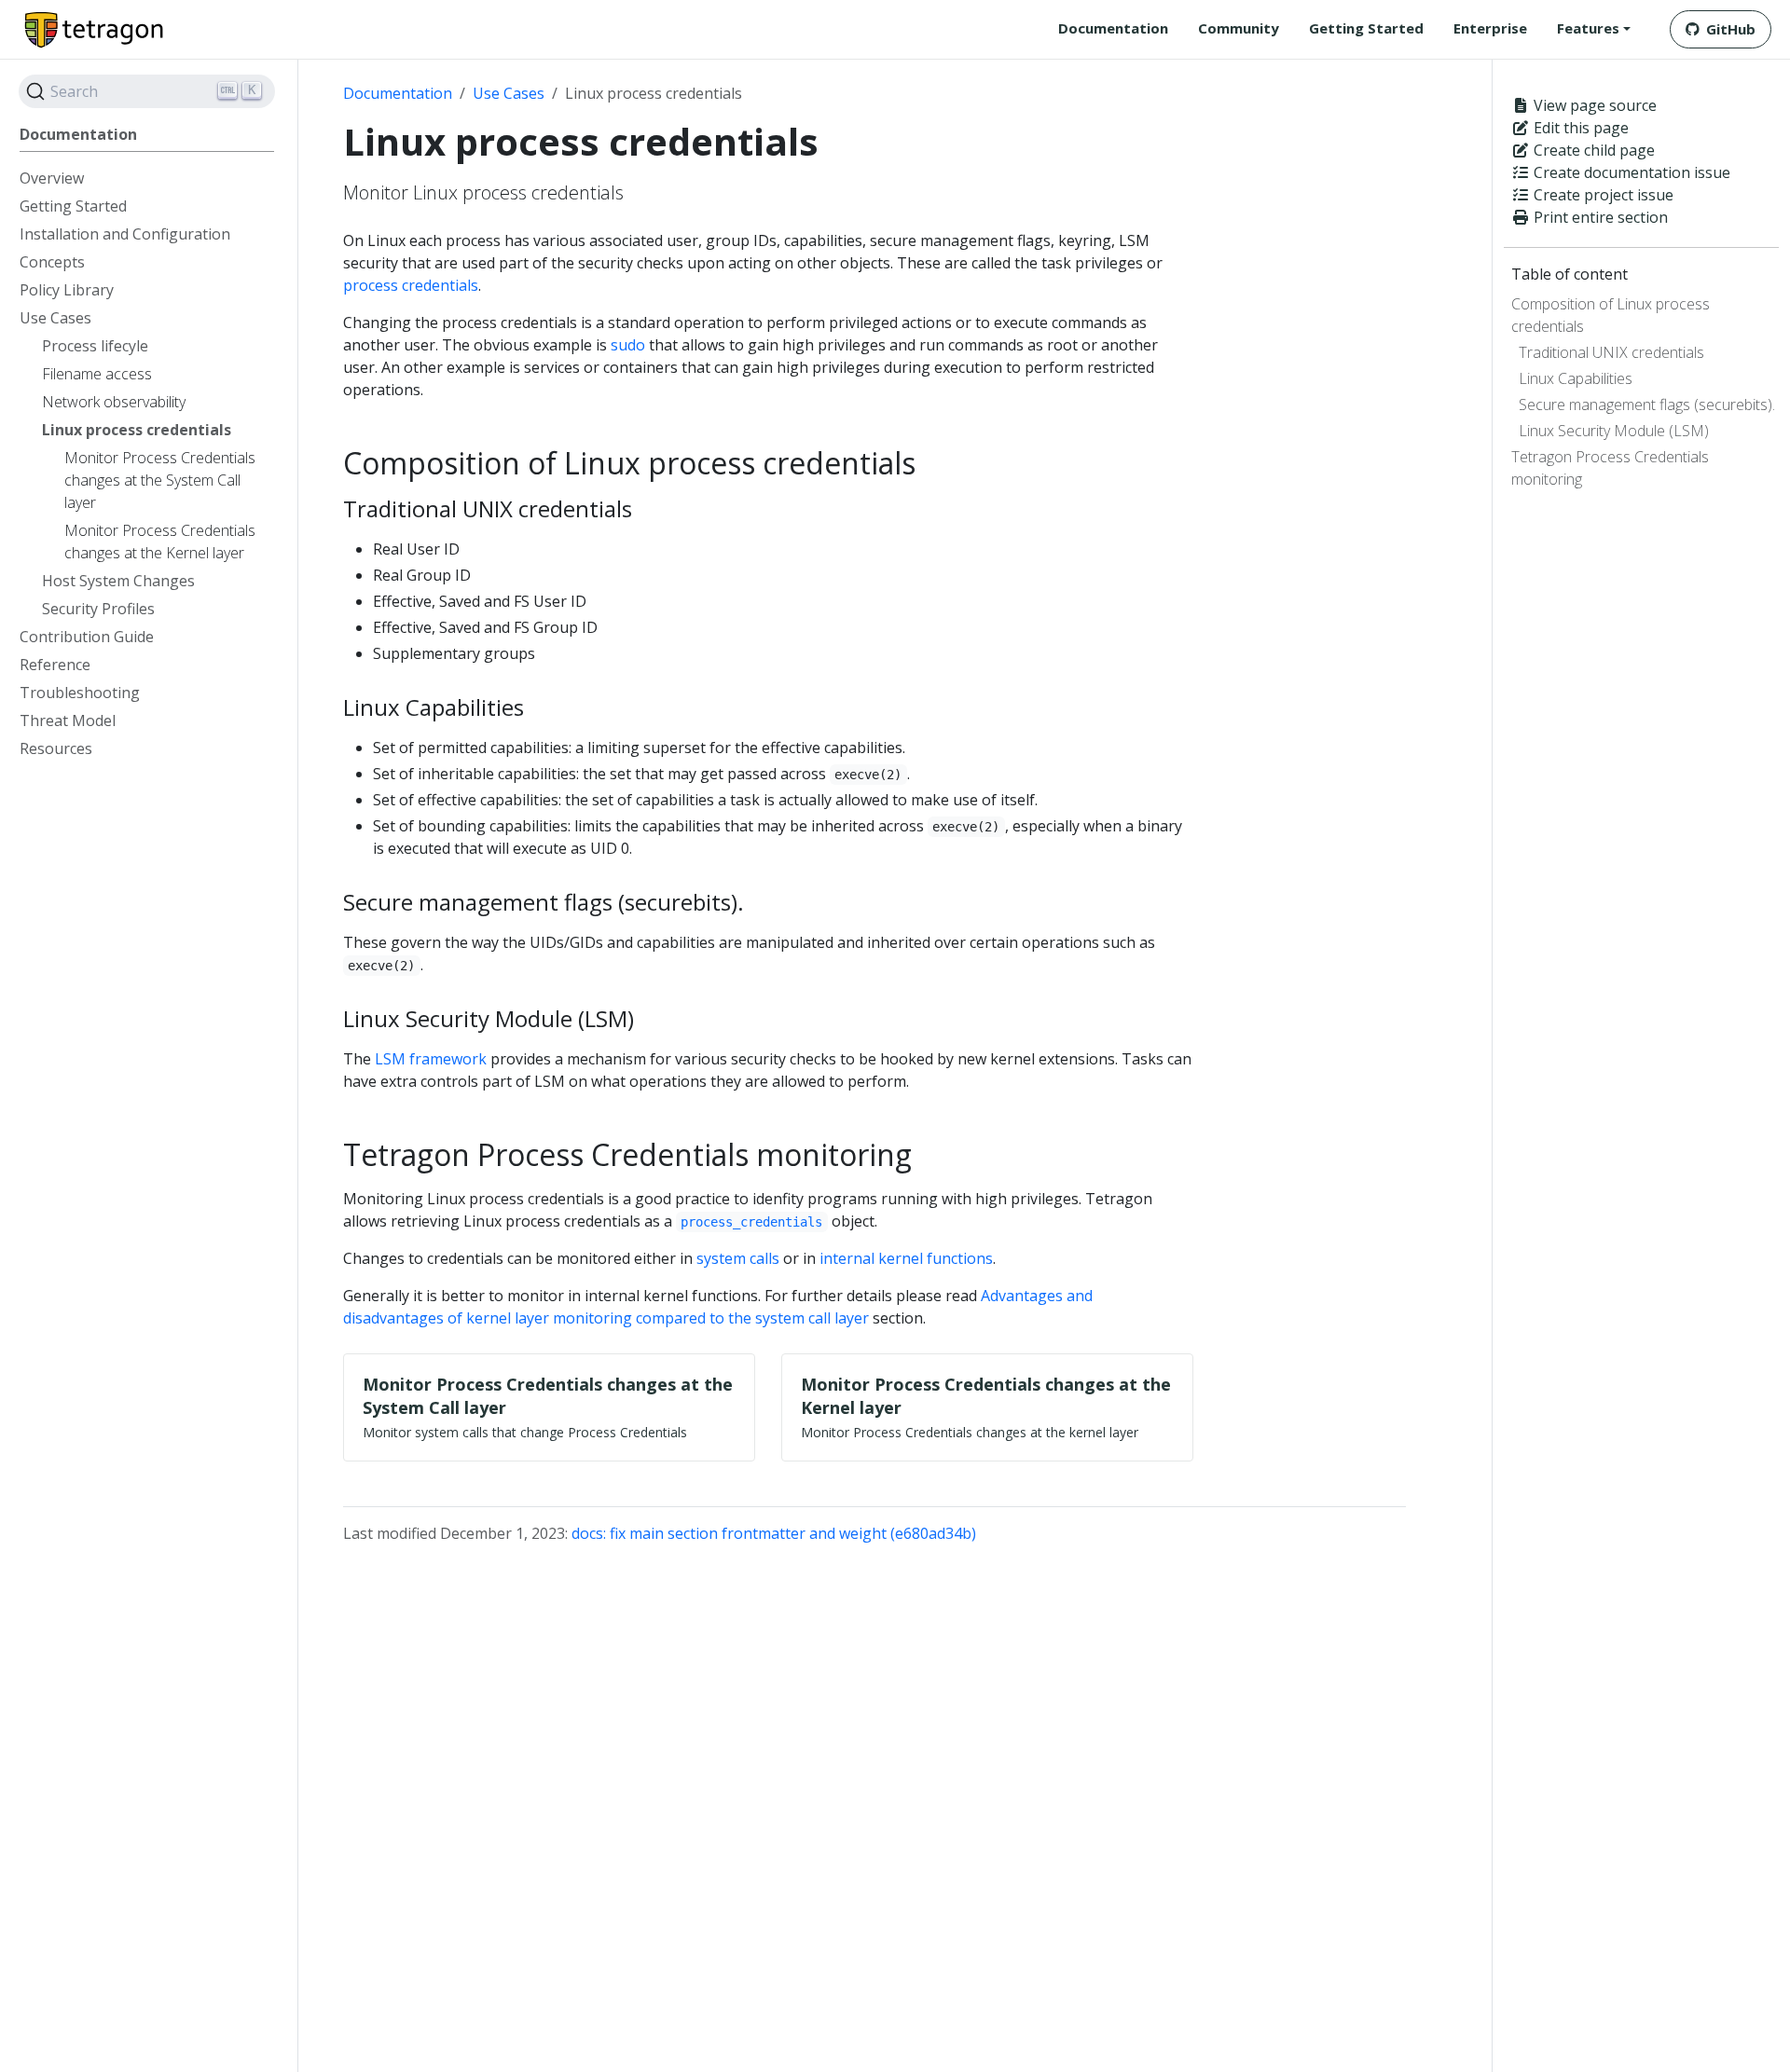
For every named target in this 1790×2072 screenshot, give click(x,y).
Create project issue (1602, 195)
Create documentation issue (1630, 172)
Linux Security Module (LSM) (1614, 431)
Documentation (398, 93)
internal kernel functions (906, 1258)
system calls (738, 1258)
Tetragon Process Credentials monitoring (1610, 468)
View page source (1593, 105)
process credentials (411, 285)
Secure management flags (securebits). (1647, 405)
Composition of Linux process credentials (1611, 315)
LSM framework (431, 1059)
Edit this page (1579, 128)
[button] (1594, 28)
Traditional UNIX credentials (1611, 352)
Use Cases (509, 93)
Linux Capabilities (1576, 378)
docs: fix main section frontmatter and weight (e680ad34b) (774, 1533)
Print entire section (1599, 217)
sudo (628, 345)
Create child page (1592, 150)
